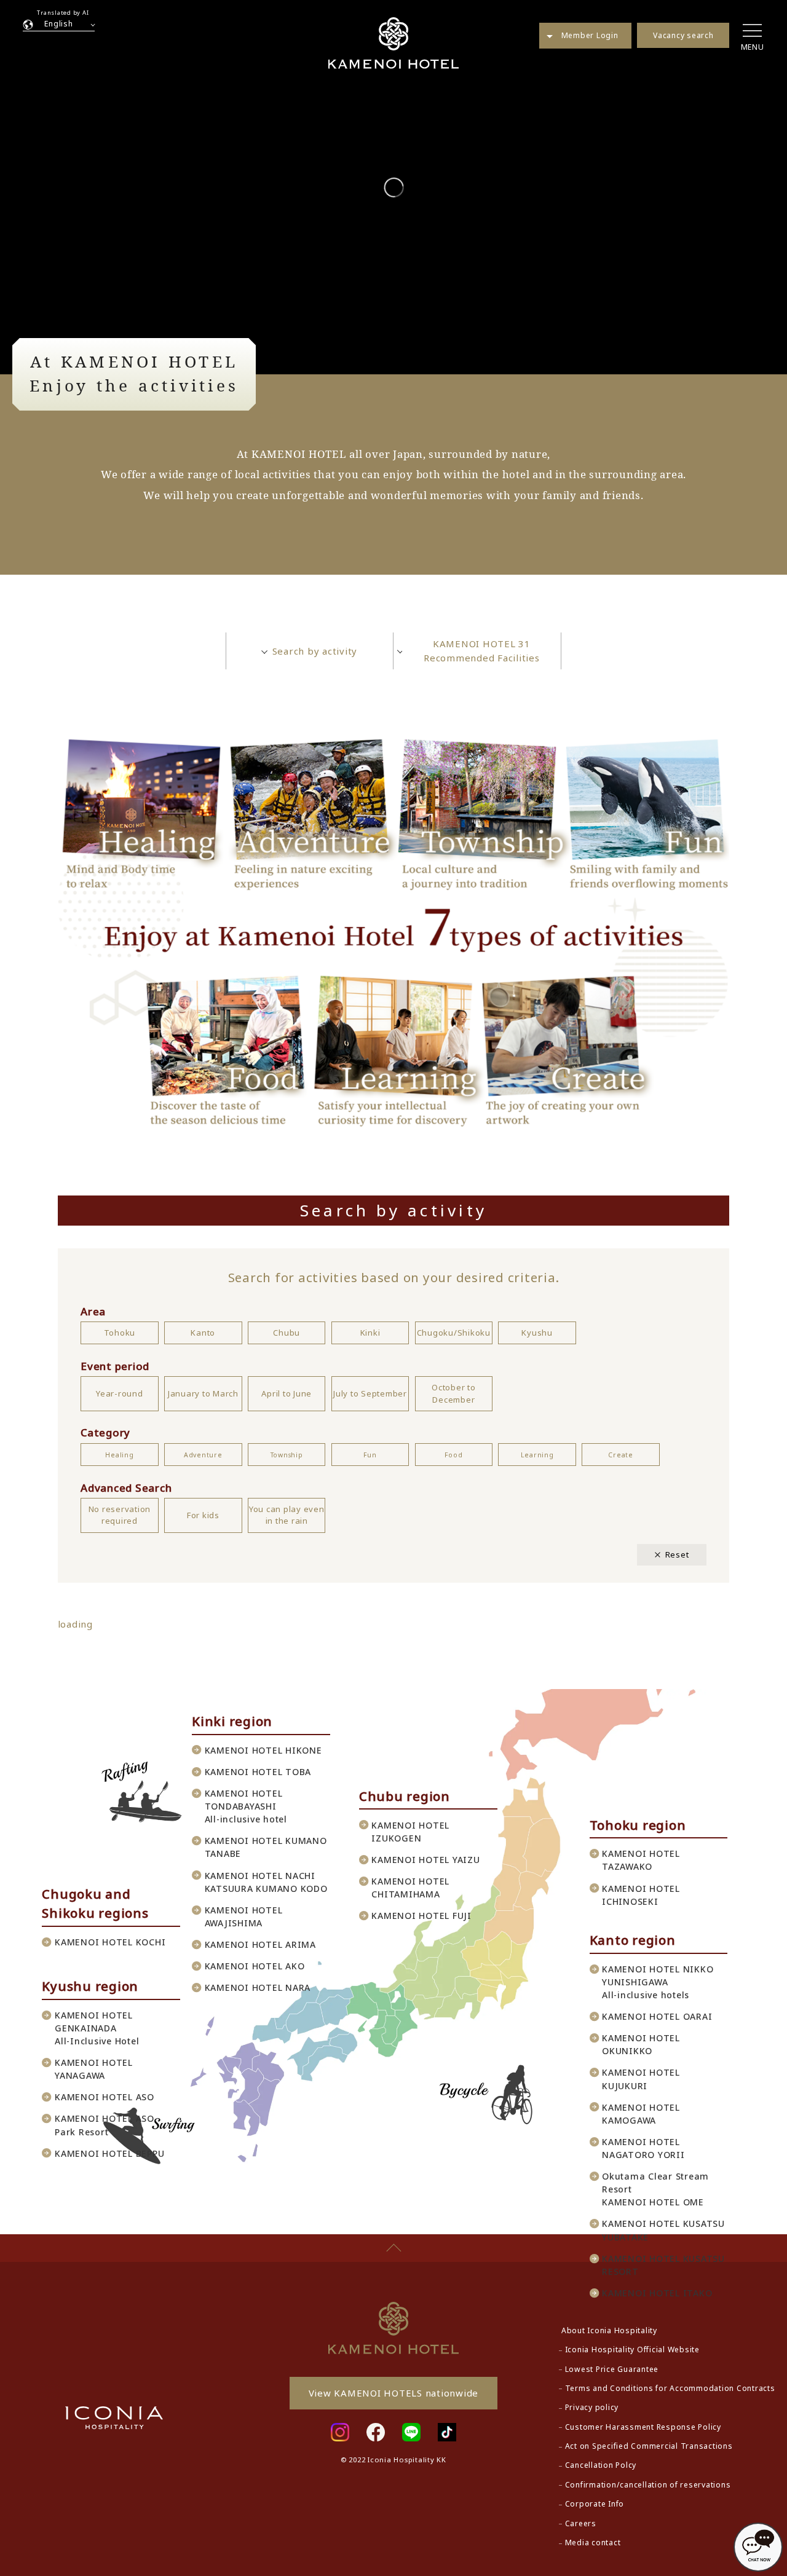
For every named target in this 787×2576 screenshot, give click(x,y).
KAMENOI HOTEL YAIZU (425, 1860)
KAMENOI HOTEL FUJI (421, 1916)
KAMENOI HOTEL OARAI (657, 2016)
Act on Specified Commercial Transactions (649, 2446)
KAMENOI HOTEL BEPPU (109, 2153)
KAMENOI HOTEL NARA (258, 1987)
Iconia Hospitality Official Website (632, 2350)
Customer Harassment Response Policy (643, 2427)
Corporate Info (595, 2504)
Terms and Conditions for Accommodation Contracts (670, 2388)
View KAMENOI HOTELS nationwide (394, 2393)
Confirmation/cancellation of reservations (648, 2485)
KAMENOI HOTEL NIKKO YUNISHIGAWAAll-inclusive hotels (658, 1982)
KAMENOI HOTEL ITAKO (657, 2293)
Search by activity (315, 651)
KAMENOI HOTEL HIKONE (263, 1750)
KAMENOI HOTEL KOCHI (110, 1942)
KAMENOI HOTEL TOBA (258, 1772)
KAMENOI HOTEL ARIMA (260, 1944)
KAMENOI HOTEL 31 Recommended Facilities (482, 651)
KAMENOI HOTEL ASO (105, 2097)
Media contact (593, 2543)
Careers (581, 2523)
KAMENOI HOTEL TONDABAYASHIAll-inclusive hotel (246, 1806)
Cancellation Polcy (601, 2465)
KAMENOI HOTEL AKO (255, 1966)
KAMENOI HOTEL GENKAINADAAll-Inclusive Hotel (97, 2028)
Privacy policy (592, 2407)
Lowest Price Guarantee (612, 2369)
